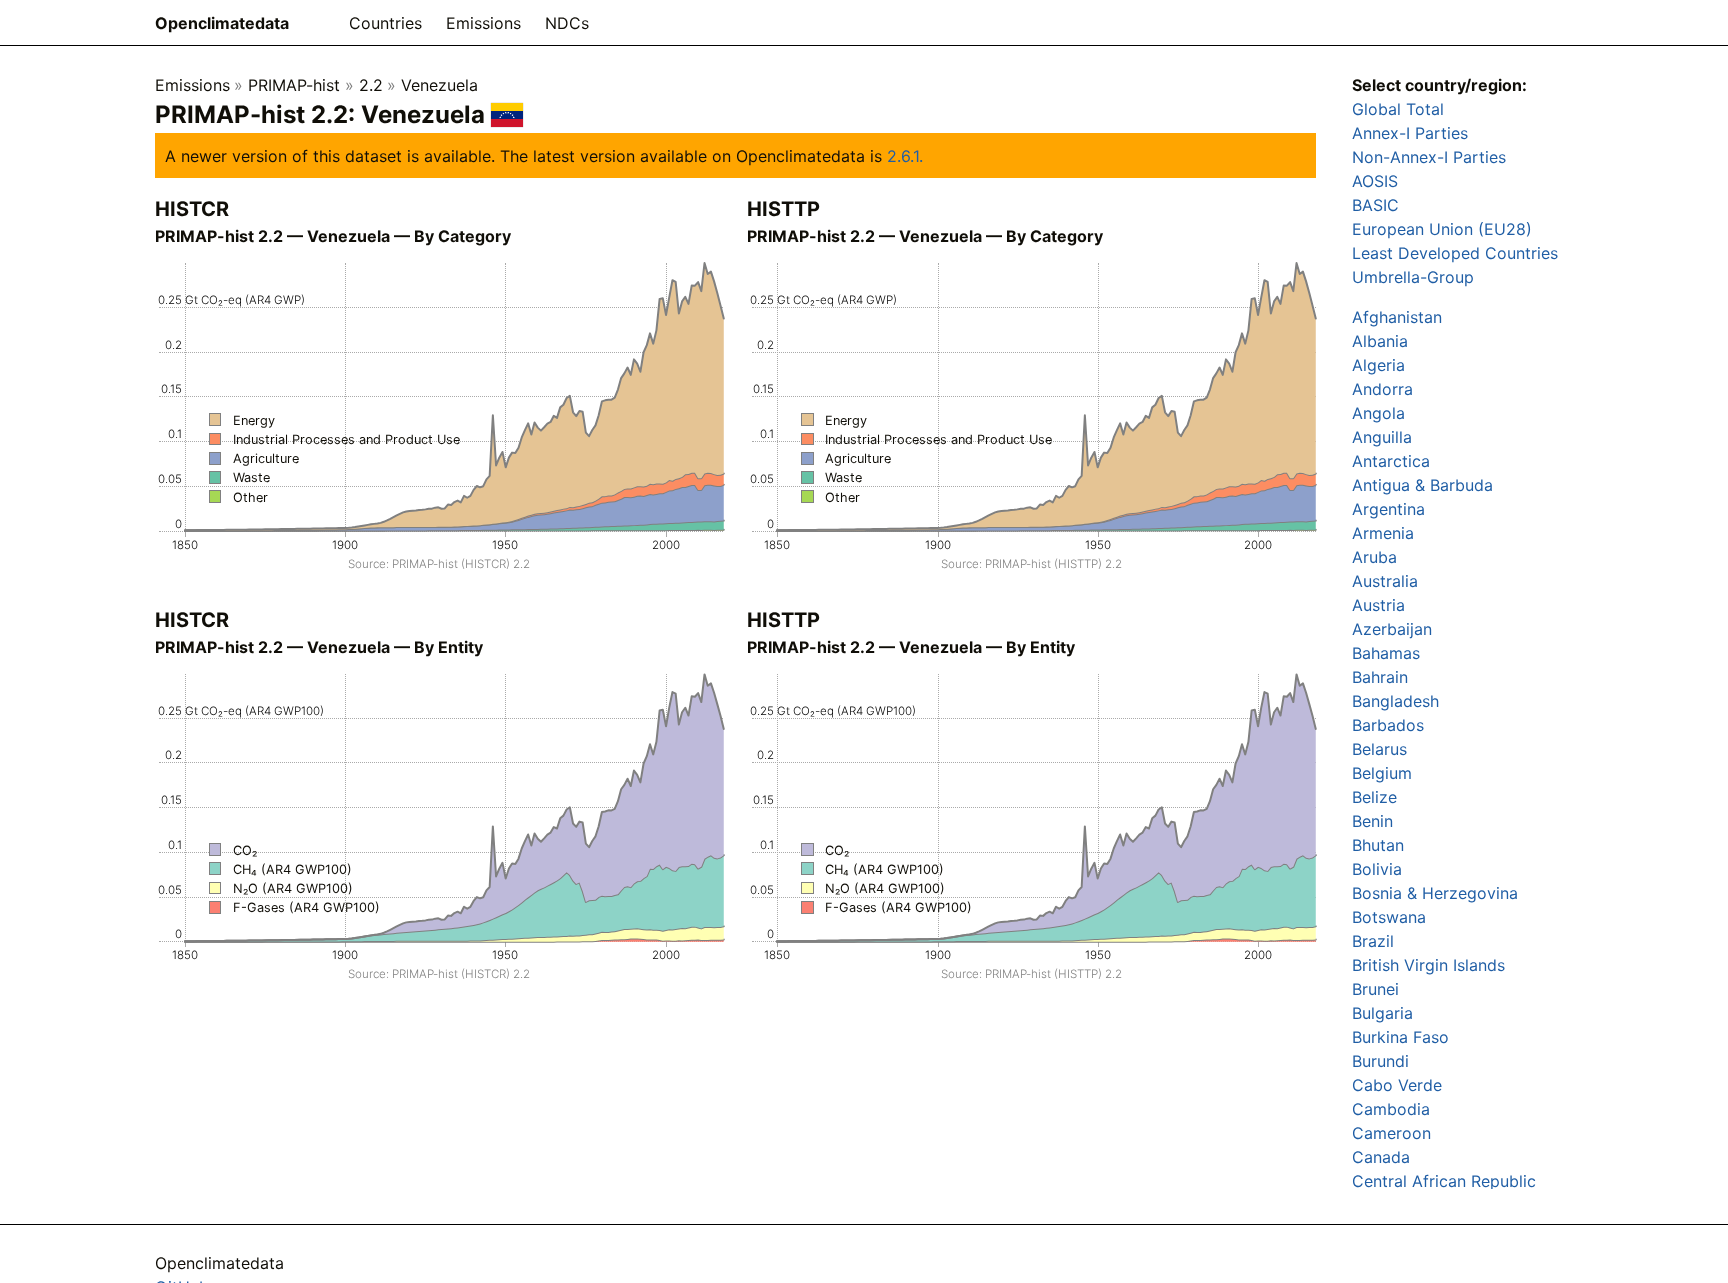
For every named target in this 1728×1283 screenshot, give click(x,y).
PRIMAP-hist (294, 85)
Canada (1381, 1157)
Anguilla (1382, 437)
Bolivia (1377, 869)
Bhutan (1378, 845)
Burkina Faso (1400, 1037)
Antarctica (1391, 461)
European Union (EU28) (1442, 229)
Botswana (1389, 917)
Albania (1380, 341)
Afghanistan (1397, 317)
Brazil (1373, 941)
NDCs (567, 23)
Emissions (483, 23)
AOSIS (1375, 181)
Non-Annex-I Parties (1429, 157)
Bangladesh (1395, 701)
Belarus (1379, 749)
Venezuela (439, 85)
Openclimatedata (222, 23)
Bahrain (1380, 677)
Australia (1385, 581)
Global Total (1398, 109)
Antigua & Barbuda (1422, 485)
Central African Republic (1444, 1181)
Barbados (1388, 725)
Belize (1374, 797)
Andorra (1382, 389)
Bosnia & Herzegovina (1435, 893)
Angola (1378, 413)
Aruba (1374, 557)
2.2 (371, 85)
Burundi (1380, 1061)
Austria (1378, 605)
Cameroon (1391, 1133)
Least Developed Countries (1455, 253)
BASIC (1375, 205)
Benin (1372, 821)
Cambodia (1391, 1109)
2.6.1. (905, 156)
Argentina (1388, 509)
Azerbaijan (1392, 629)
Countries (385, 23)
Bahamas (1386, 653)
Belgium (1382, 773)
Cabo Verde (1397, 1085)
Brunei (1375, 989)
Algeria (1378, 365)
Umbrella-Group (1413, 277)
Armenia (1383, 533)
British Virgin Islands (1428, 965)
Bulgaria (1382, 1013)
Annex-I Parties (1410, 133)
